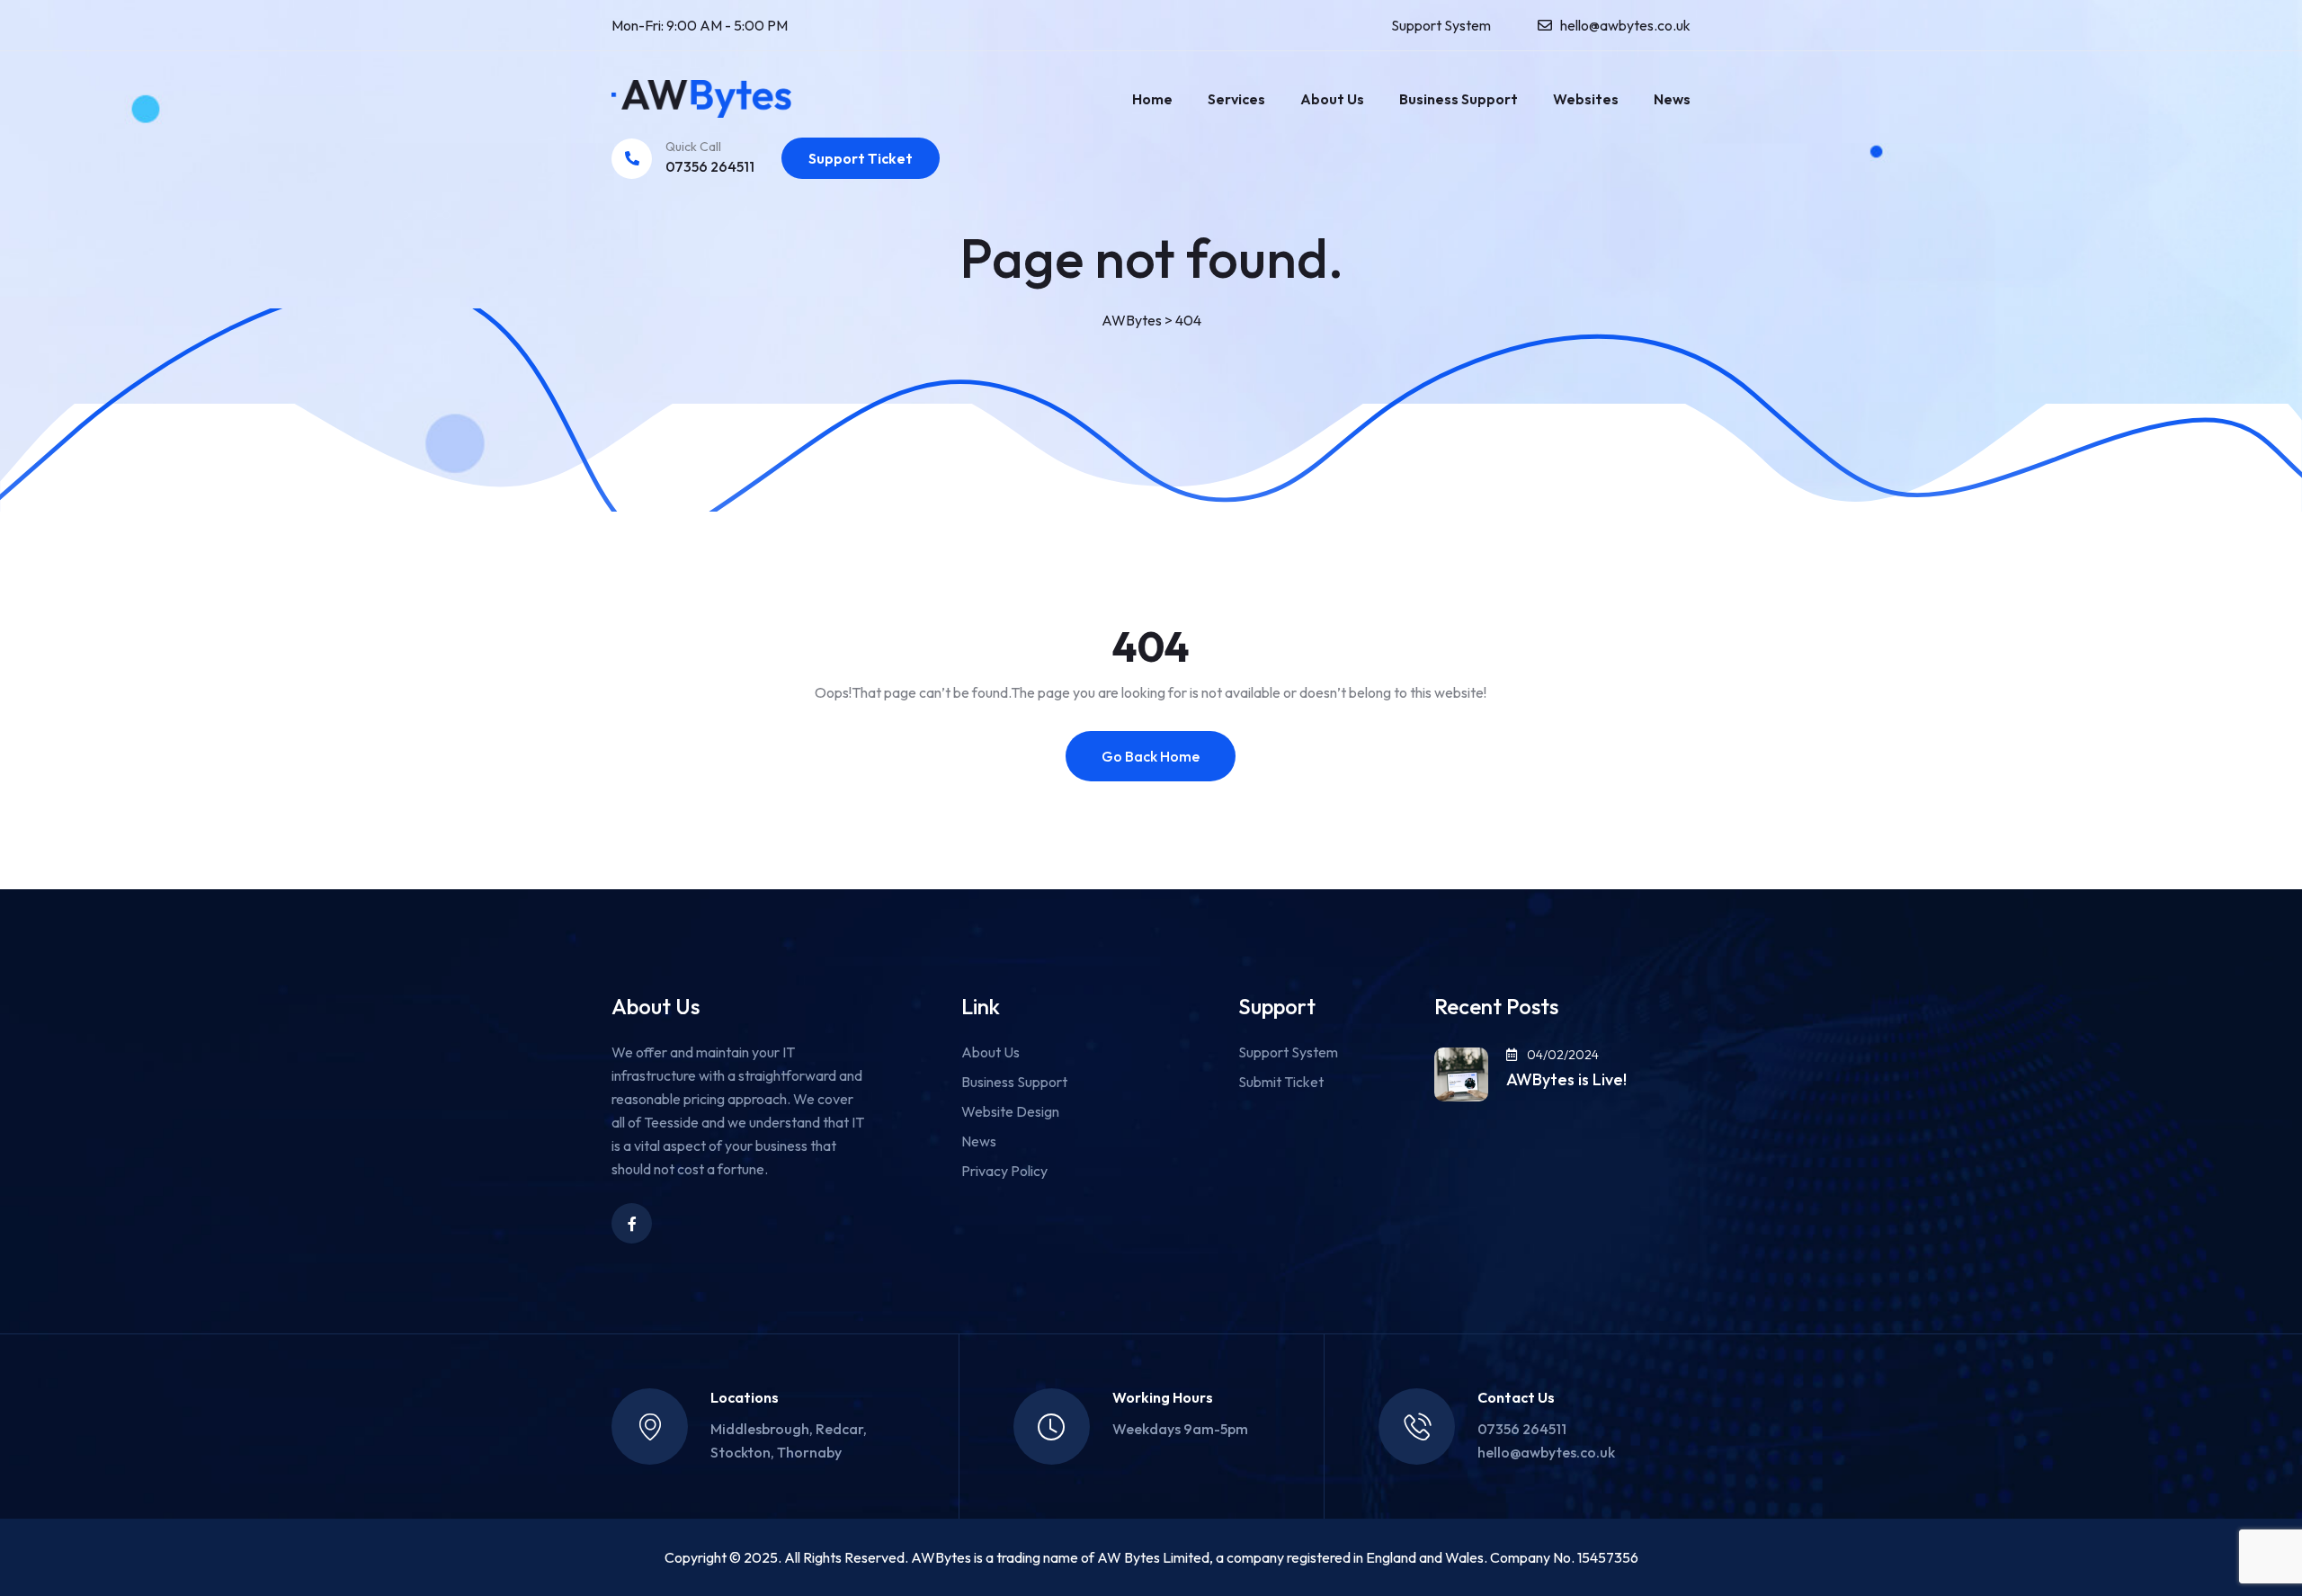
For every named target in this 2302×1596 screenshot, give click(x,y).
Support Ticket (861, 158)
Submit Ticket (1281, 1082)
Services (1236, 99)
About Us (1332, 99)
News (1672, 99)
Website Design (1010, 1111)
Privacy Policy (1004, 1171)
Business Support (1459, 99)
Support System (1441, 25)
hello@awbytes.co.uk (1625, 25)
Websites (1586, 99)
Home (1152, 99)
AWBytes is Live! (1566, 1080)
